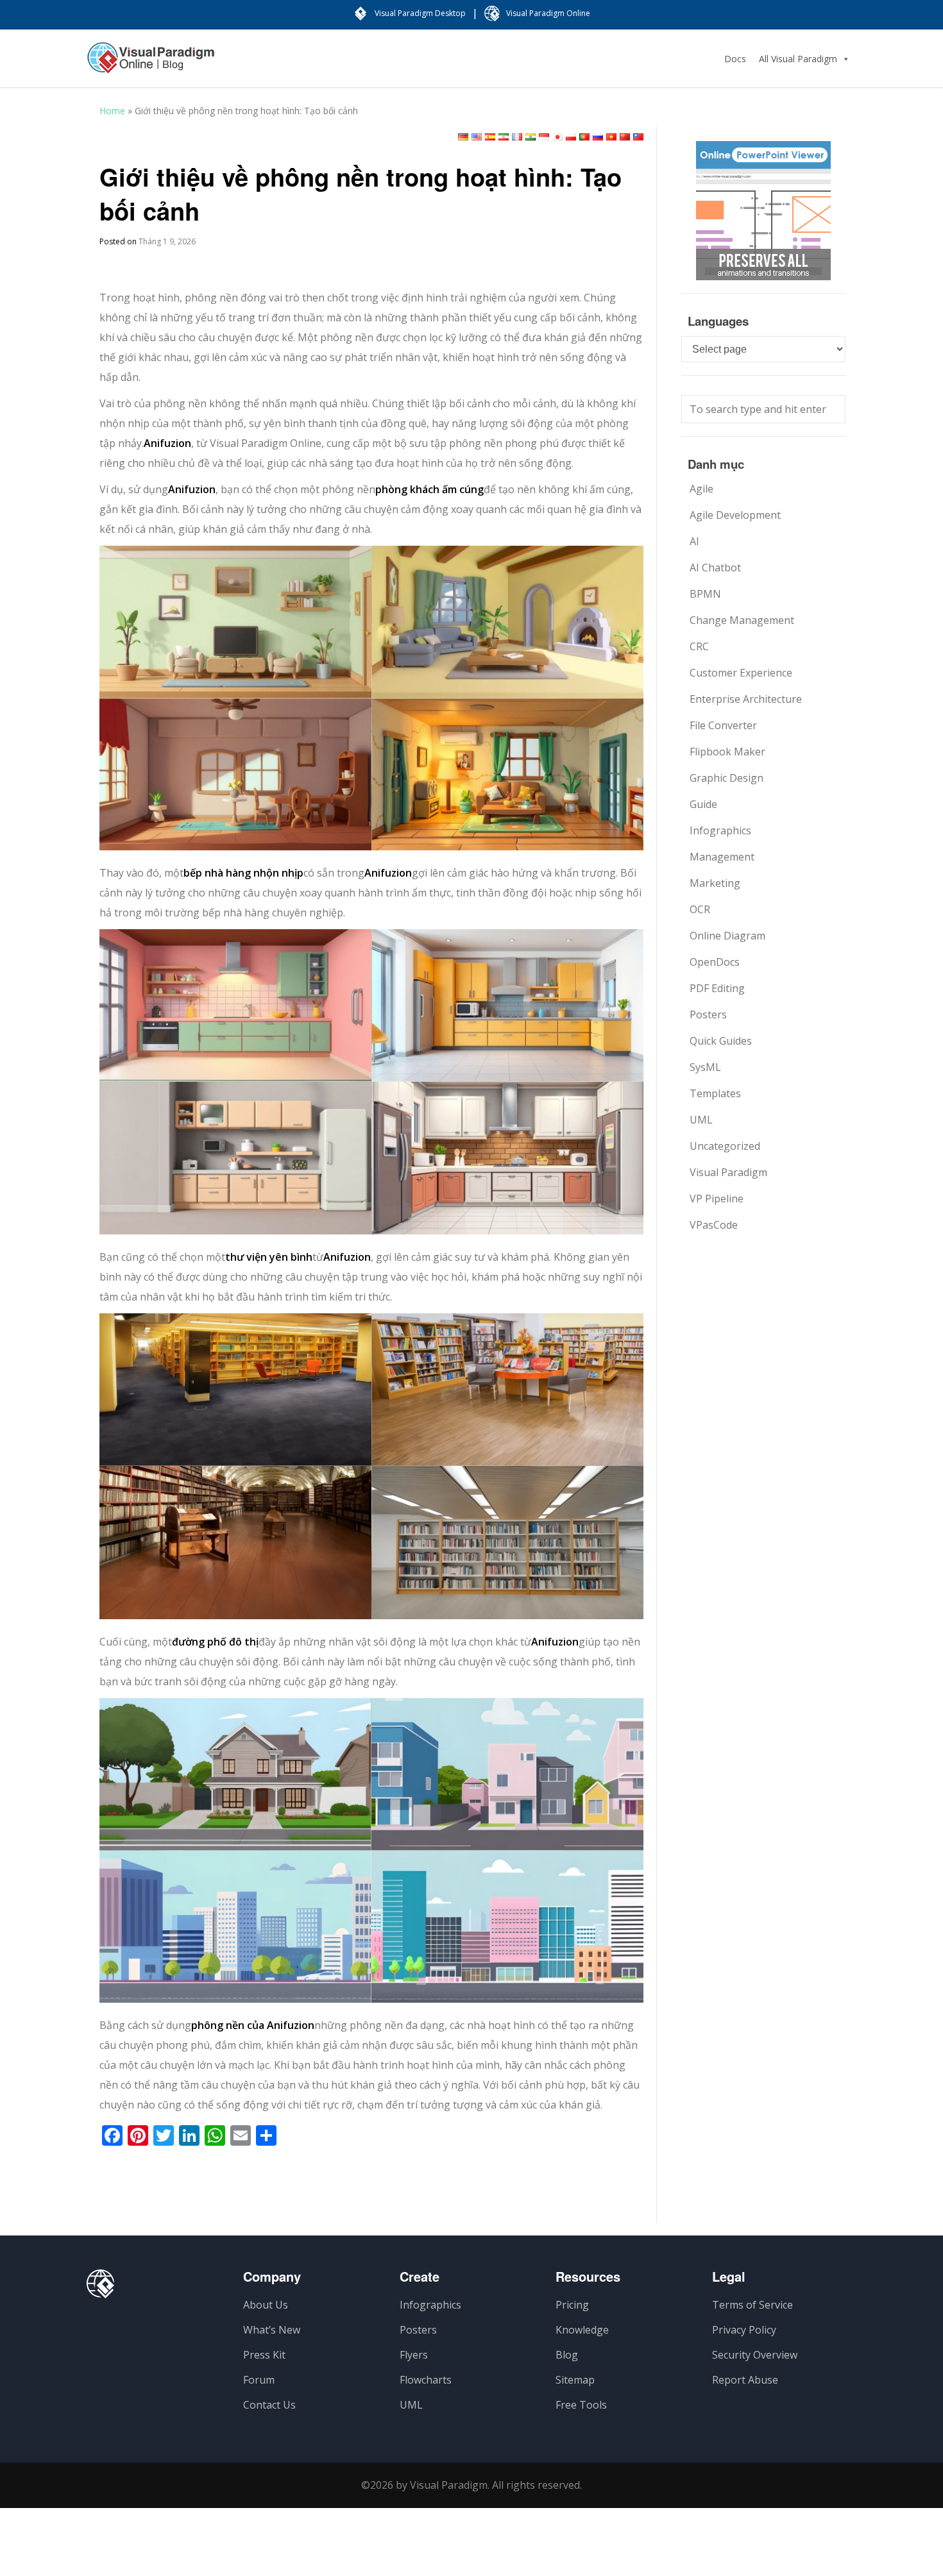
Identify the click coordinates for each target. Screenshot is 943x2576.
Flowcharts (426, 2380)
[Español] (490, 137)
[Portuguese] (584, 137)
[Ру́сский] (598, 137)
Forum (259, 2380)
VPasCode (714, 1225)
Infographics (720, 830)
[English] (477, 137)
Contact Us (269, 2405)
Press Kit (264, 2355)
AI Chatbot (715, 568)
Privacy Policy (744, 2330)
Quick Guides (721, 1041)
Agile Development (735, 515)
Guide (703, 804)
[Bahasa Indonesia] (544, 137)
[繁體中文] (638, 137)
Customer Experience (741, 673)
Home (112, 111)
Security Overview (755, 2355)
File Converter (723, 725)
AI (694, 541)
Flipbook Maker (727, 752)
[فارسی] (504, 137)
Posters (708, 1014)
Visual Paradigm (728, 1172)
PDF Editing (717, 988)
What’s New (272, 2330)
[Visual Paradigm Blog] (151, 64)
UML (701, 1120)
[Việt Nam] (611, 137)
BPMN (705, 594)
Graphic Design (726, 778)
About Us (266, 2305)
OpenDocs (715, 962)
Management (722, 857)
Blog (567, 2355)
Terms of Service (752, 2305)
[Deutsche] (463, 137)
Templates (715, 1093)
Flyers (414, 2355)
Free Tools (581, 2405)
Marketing (715, 883)
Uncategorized (725, 1146)
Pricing (572, 2305)
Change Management (742, 620)
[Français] (517, 137)
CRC (699, 646)
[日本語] (557, 137)
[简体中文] (625, 137)
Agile (701, 489)
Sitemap (575, 2380)
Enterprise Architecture (746, 699)
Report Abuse (745, 2380)
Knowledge (582, 2330)
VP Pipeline (717, 1199)
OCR (700, 909)
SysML (705, 1067)
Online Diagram (727, 936)
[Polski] (571, 137)
